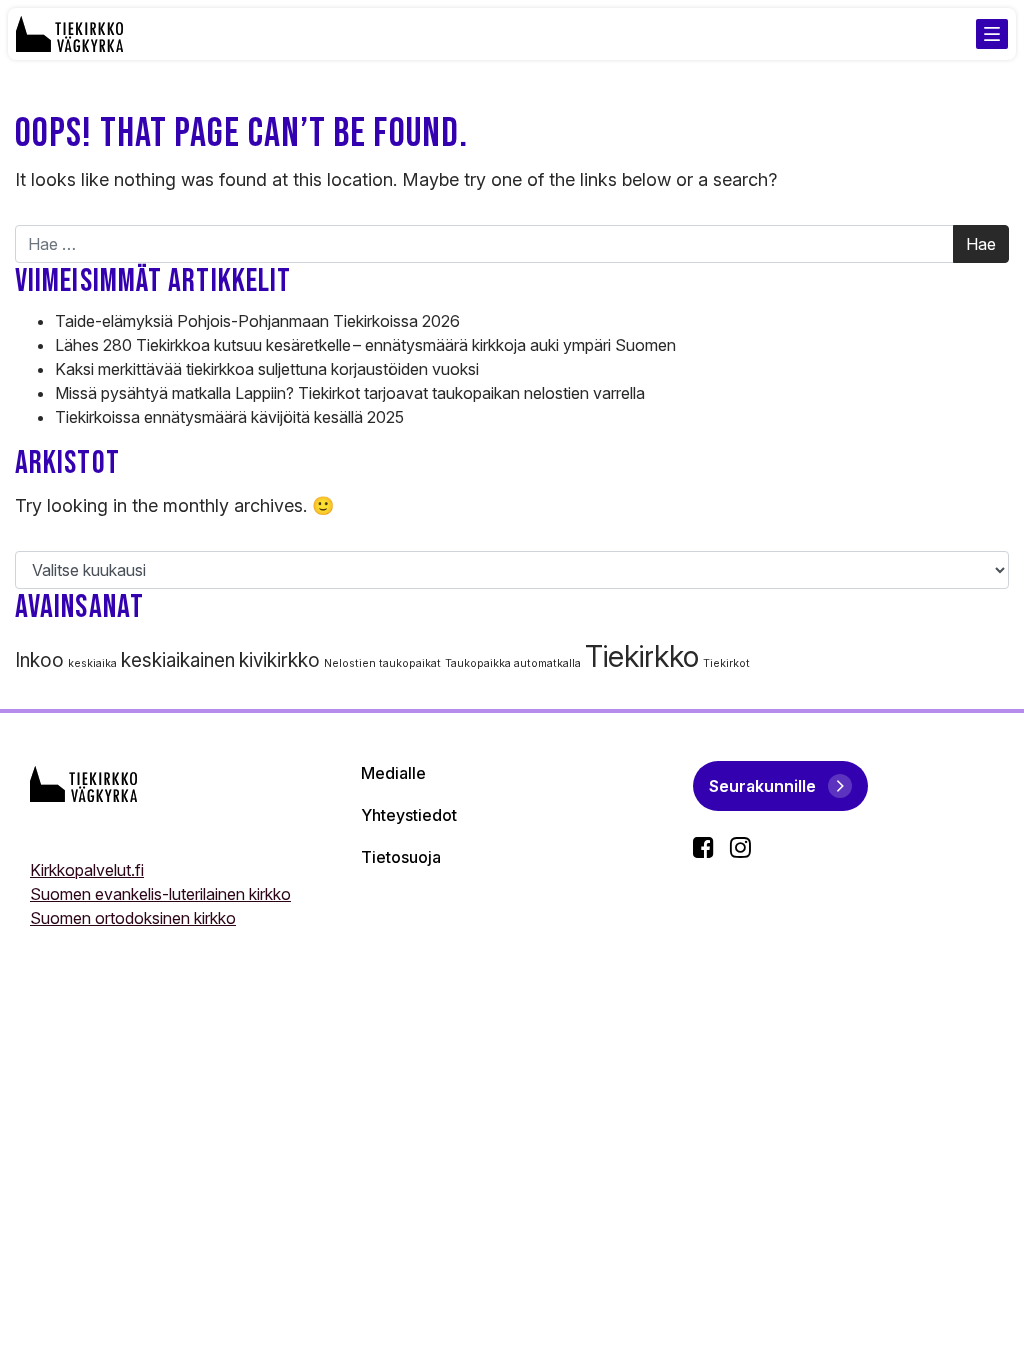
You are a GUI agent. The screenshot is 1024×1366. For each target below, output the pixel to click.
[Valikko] (992, 34)
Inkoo (39, 660)
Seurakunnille (762, 786)
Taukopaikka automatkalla (513, 663)
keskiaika (92, 663)
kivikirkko (279, 660)
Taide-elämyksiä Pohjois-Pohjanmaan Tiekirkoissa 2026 (259, 321)
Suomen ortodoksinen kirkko (133, 918)
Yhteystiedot (409, 815)
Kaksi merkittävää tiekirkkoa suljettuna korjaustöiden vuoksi (267, 369)
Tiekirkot (726, 663)
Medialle (393, 773)
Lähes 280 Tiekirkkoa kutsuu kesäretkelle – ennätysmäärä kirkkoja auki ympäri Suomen (367, 345)
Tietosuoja (401, 857)
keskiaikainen (178, 660)
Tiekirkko (642, 656)
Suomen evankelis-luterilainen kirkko (160, 894)
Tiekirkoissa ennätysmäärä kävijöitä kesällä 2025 (229, 417)
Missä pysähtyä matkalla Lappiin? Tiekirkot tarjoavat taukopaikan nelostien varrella (350, 393)
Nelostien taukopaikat (382, 663)
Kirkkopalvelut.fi (87, 870)
